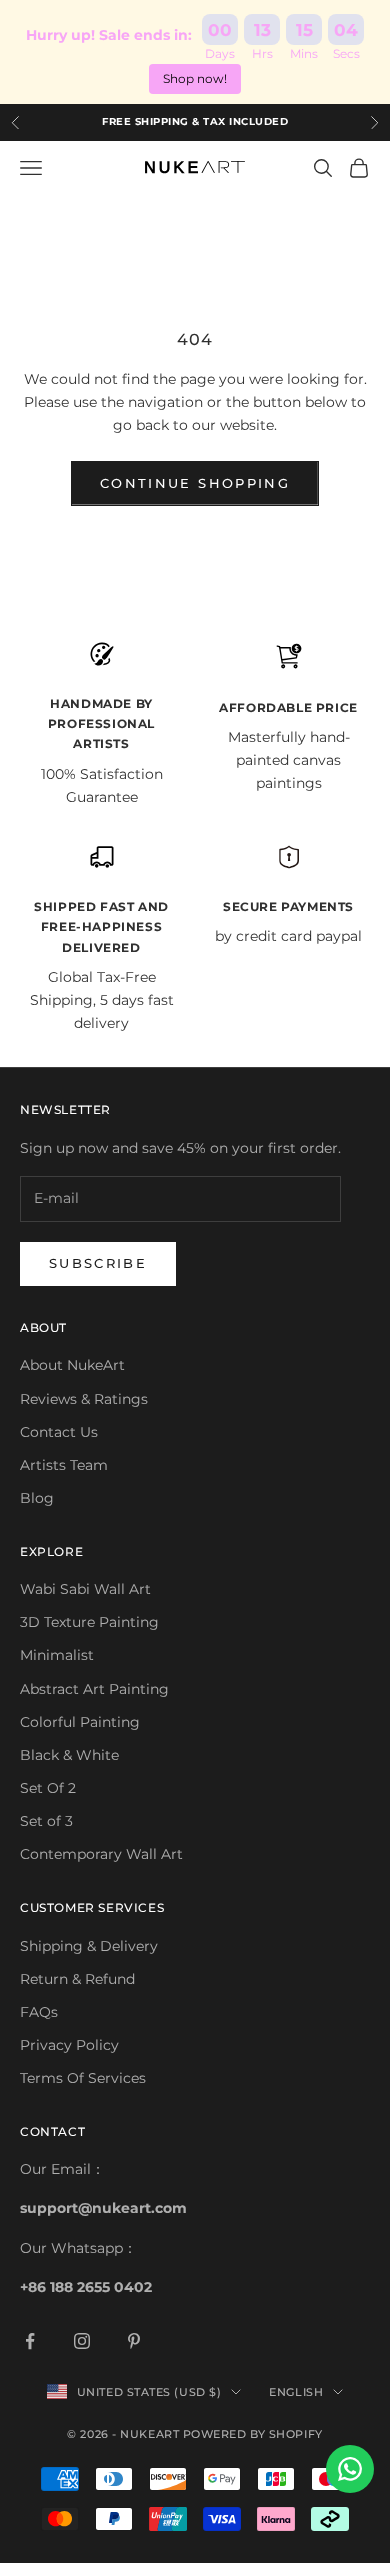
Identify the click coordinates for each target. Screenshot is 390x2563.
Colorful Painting (80, 1722)
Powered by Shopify (253, 2434)
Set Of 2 (48, 1788)
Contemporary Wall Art (101, 1854)
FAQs (39, 2012)
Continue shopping (195, 483)
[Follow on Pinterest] (134, 2341)
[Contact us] (350, 2469)
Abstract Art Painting (94, 1689)
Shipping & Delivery (89, 1946)
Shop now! (195, 78)
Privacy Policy (69, 2045)
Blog (37, 1498)
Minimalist (57, 1655)
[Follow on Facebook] (30, 2341)
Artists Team (64, 1465)
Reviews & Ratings (84, 1399)
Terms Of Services (83, 2078)
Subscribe (98, 1263)
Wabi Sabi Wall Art (85, 1589)
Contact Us (59, 1432)
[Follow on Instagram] (82, 2341)
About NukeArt (72, 1365)
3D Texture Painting (89, 1622)
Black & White (69, 1755)
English (296, 2392)
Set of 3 (46, 1821)
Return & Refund (77, 1979)
